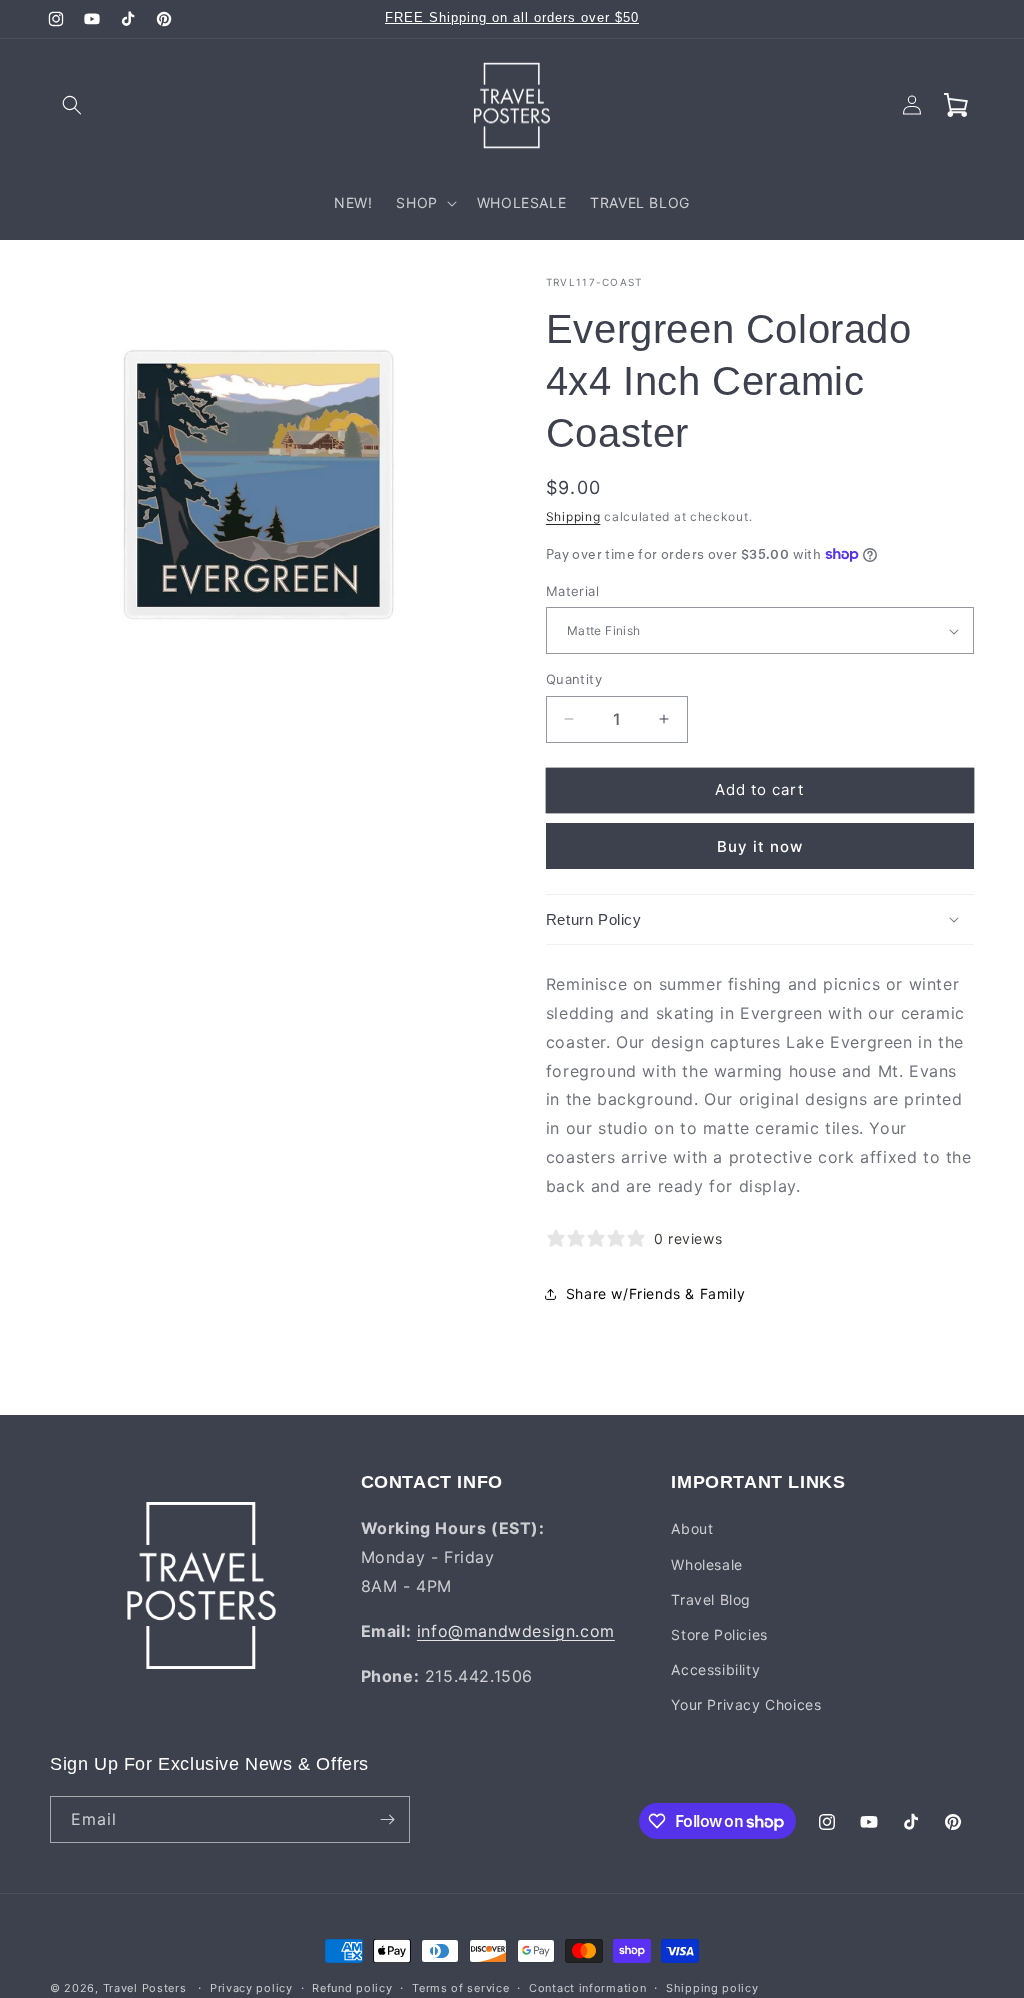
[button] (72, 105)
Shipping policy (712, 1988)
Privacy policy (251, 1988)
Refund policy (352, 1988)
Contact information (587, 1988)
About (692, 1528)
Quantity (574, 679)
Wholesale (706, 1564)
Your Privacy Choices (746, 1704)
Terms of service (460, 1988)
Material (572, 591)
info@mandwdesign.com (516, 1631)
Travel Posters (145, 1988)
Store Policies (719, 1634)
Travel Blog (711, 1599)
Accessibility (715, 1669)
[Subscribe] (387, 1819)
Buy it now (760, 846)
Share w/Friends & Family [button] (655, 1293)
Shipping (573, 516)
